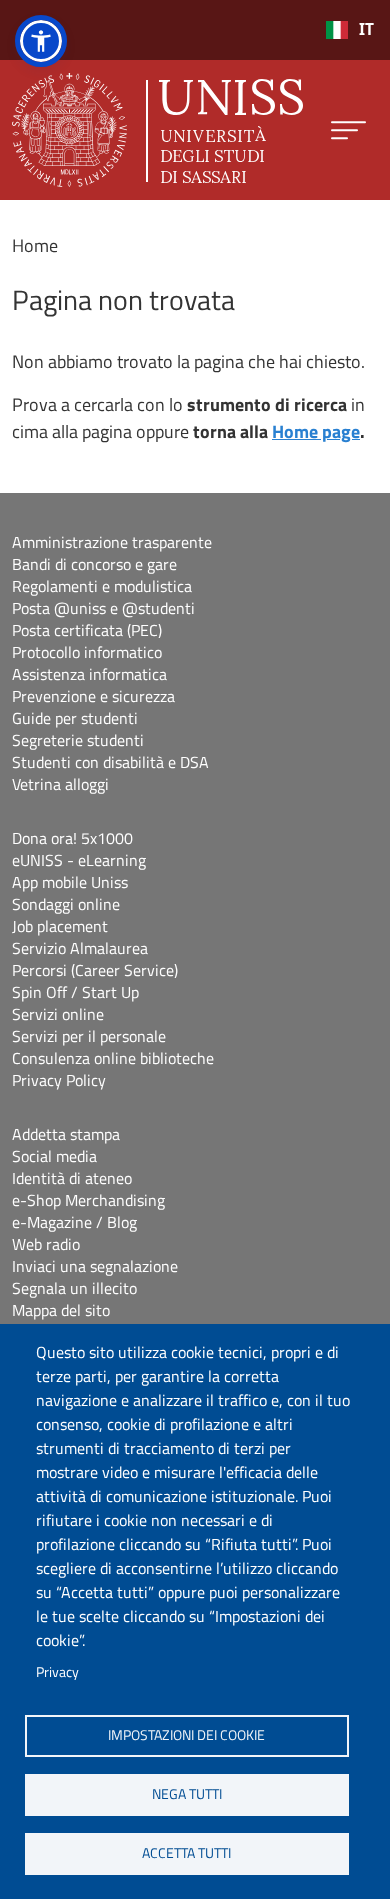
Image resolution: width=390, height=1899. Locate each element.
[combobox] (349, 30)
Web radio (46, 1244)
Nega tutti (187, 1794)
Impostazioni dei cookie (186, 1735)
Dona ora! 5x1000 (72, 838)
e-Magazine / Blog (74, 1222)
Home (35, 245)
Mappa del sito (61, 1310)
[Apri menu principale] (348, 130)
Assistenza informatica (89, 674)
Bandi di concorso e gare (94, 564)
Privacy (57, 1672)
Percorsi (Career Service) (95, 970)
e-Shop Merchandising (88, 1200)
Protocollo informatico (87, 652)
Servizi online (58, 1014)
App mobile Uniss (70, 882)
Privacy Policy (59, 1080)
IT (366, 29)
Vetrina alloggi (60, 784)
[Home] (157, 130)
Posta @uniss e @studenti (103, 608)
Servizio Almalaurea (80, 948)
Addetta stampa (66, 1134)
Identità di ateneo (72, 1178)
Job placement (60, 926)
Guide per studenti (75, 718)
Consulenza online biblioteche (113, 1058)
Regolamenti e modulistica (102, 586)
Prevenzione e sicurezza (93, 696)
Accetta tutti (186, 1853)
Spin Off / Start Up (75, 992)
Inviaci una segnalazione (95, 1266)
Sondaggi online (66, 904)
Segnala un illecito (74, 1288)
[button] (41, 41)
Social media (54, 1156)
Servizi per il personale (89, 1036)
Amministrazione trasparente (112, 542)
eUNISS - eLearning (79, 860)
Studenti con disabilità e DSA (110, 762)
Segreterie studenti (78, 740)
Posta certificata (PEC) (87, 630)
